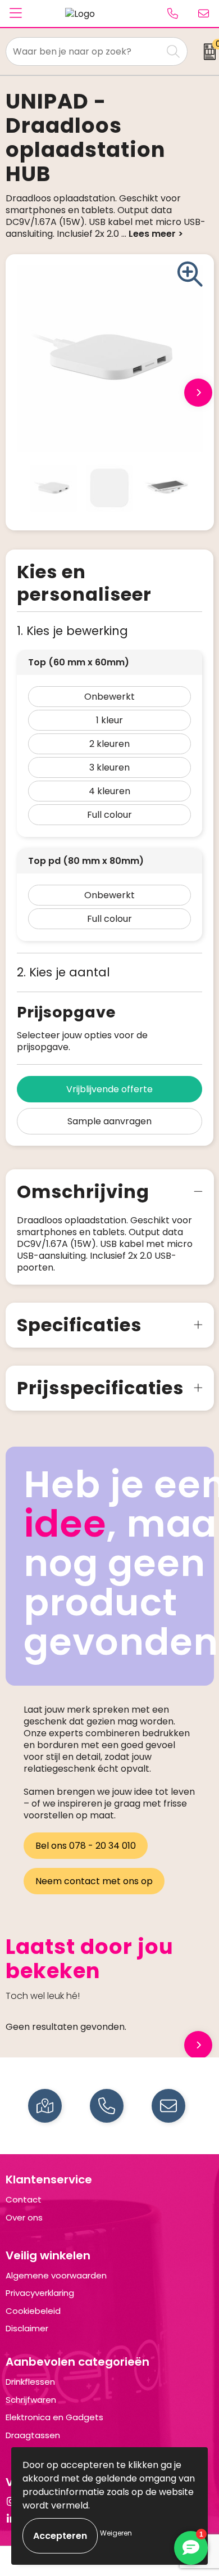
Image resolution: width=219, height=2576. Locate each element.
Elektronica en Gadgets (54, 2417)
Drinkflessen (30, 2382)
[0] (206, 52)
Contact (24, 2199)
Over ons (24, 2217)
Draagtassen (33, 2435)
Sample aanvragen (109, 1121)
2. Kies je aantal (63, 972)
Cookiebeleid (33, 2311)
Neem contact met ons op (94, 1881)
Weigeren (116, 2533)
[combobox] (84, 51)
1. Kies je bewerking (72, 631)
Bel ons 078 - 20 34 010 (86, 1846)
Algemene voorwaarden (56, 2275)
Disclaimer (27, 2328)
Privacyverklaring (40, 2293)
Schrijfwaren (31, 2400)
